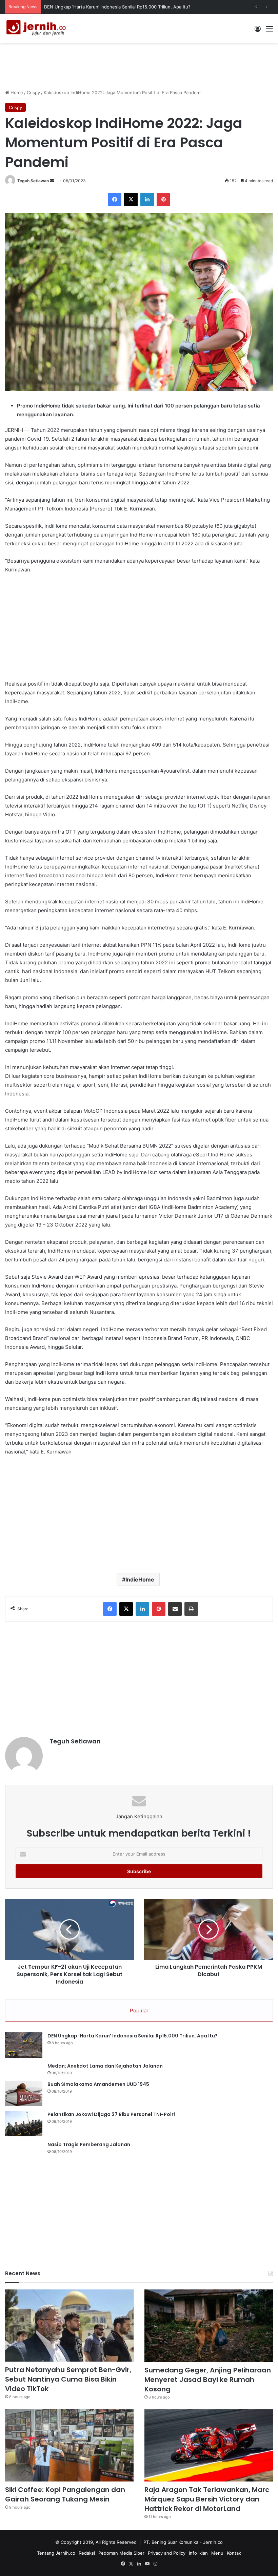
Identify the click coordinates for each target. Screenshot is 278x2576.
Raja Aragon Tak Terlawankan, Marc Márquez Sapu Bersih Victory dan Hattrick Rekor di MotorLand (207, 2499)
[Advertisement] (139, 65)
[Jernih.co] (37, 28)
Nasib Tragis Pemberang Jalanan (89, 2144)
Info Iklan (198, 2553)
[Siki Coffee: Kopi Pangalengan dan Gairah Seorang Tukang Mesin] (69, 2446)
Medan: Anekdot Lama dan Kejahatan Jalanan (105, 2066)
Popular (139, 2010)
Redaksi (87, 2553)
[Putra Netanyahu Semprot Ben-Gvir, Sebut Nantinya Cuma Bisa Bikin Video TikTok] (69, 2326)
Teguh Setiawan (33, 181)
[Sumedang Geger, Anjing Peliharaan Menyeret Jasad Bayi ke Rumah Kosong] (209, 2326)
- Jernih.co (211, 2542)
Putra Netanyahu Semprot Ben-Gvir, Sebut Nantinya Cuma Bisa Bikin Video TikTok (68, 2379)
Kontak (234, 2553)
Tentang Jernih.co (56, 2553)
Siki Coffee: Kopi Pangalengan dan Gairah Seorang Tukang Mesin (65, 2494)
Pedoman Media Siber (121, 2553)
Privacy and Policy (167, 2553)
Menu (217, 2553)
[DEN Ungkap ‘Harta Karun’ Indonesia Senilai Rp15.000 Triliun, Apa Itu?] (24, 2045)
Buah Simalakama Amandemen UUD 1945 (98, 2084)
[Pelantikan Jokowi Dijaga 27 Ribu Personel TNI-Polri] (24, 2124)
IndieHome (140, 1579)
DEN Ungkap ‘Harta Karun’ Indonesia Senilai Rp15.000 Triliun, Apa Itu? (133, 2036)
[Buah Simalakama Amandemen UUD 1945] (24, 2093)
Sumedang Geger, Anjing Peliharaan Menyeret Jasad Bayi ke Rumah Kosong (208, 2380)
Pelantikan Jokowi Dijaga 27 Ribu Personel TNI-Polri (111, 2114)
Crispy (33, 92)
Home (16, 92)
